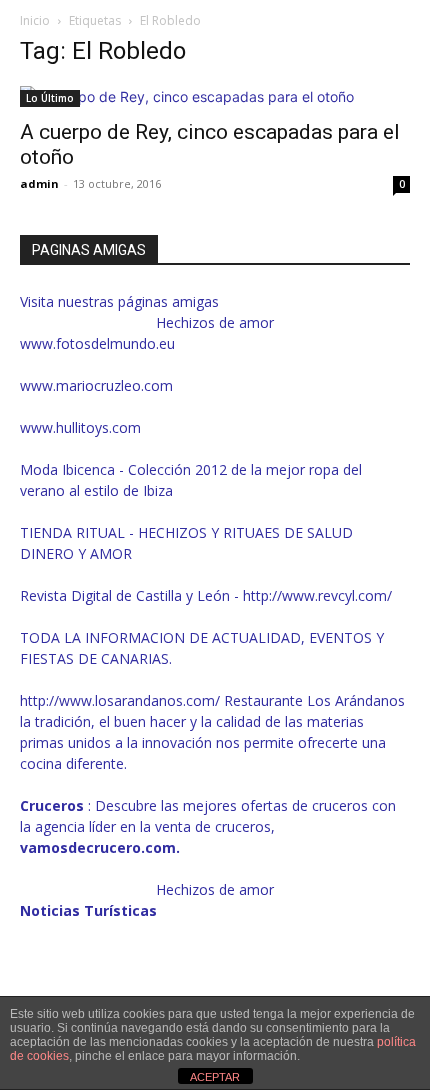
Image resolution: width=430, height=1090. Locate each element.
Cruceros (54, 805)
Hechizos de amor (215, 322)
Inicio (35, 20)
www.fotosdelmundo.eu (97, 343)
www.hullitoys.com (80, 427)
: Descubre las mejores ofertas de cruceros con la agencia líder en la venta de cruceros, (208, 826)
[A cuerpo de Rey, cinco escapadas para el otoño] (215, 96)
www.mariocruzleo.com (96, 385)
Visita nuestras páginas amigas (119, 301)
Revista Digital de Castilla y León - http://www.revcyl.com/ (206, 595)
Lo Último (50, 98)
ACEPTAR (215, 1077)
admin (39, 183)
